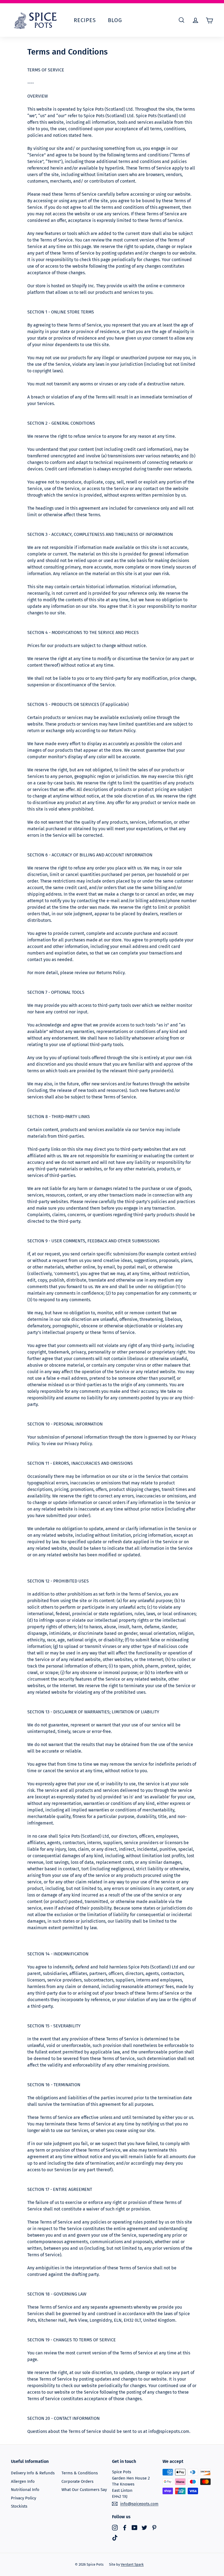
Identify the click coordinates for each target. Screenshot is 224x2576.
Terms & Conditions (80, 2473)
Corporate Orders (77, 2481)
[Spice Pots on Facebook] (125, 2527)
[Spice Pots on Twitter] (144, 2527)
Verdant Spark (132, 2564)
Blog (115, 20)
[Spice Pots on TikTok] (115, 2538)
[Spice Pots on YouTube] (135, 2527)
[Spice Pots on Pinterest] (154, 2527)
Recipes (85, 20)
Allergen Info (23, 2481)
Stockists (19, 2506)
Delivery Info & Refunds (33, 2473)
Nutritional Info (25, 2490)
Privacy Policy (23, 2498)
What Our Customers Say (84, 2490)
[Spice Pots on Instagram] (115, 2527)
